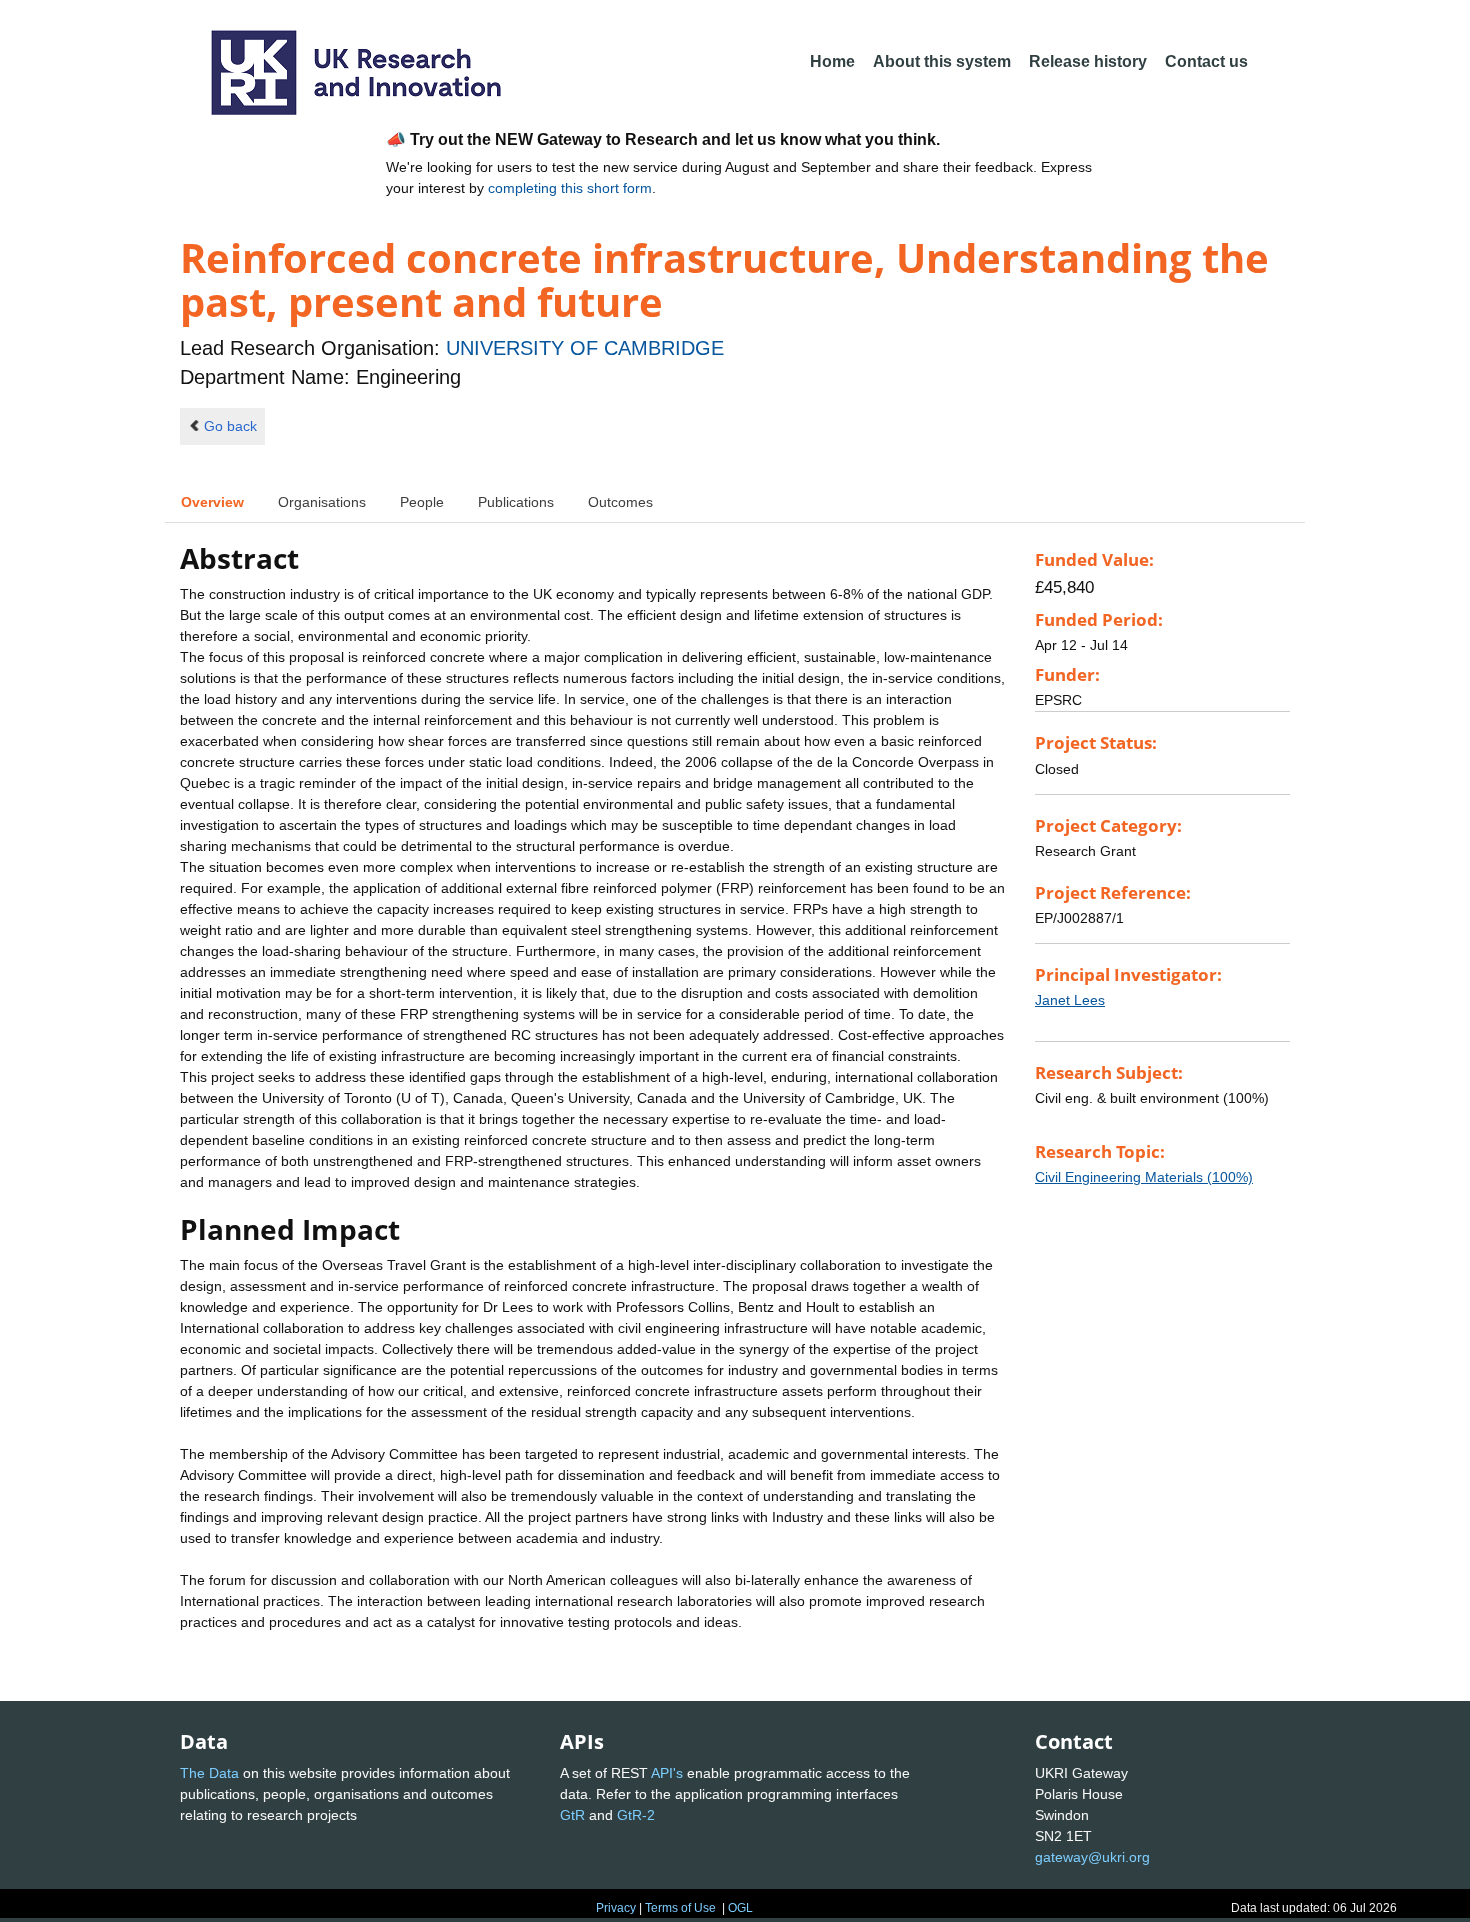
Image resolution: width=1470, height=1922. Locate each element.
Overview (212, 502)
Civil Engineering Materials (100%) (1144, 1177)
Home (832, 61)
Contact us (1206, 61)
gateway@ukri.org (1092, 1857)
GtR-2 (636, 1815)
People (422, 502)
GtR (572, 1815)
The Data (209, 1773)
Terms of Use (680, 1908)
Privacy (616, 1908)
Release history (1088, 61)
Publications (516, 502)
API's (667, 1773)
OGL (740, 1908)
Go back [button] (230, 426)
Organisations (322, 502)
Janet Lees (1070, 1000)
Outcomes (620, 502)
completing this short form (570, 188)
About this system (942, 61)
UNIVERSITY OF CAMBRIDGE (585, 348)
